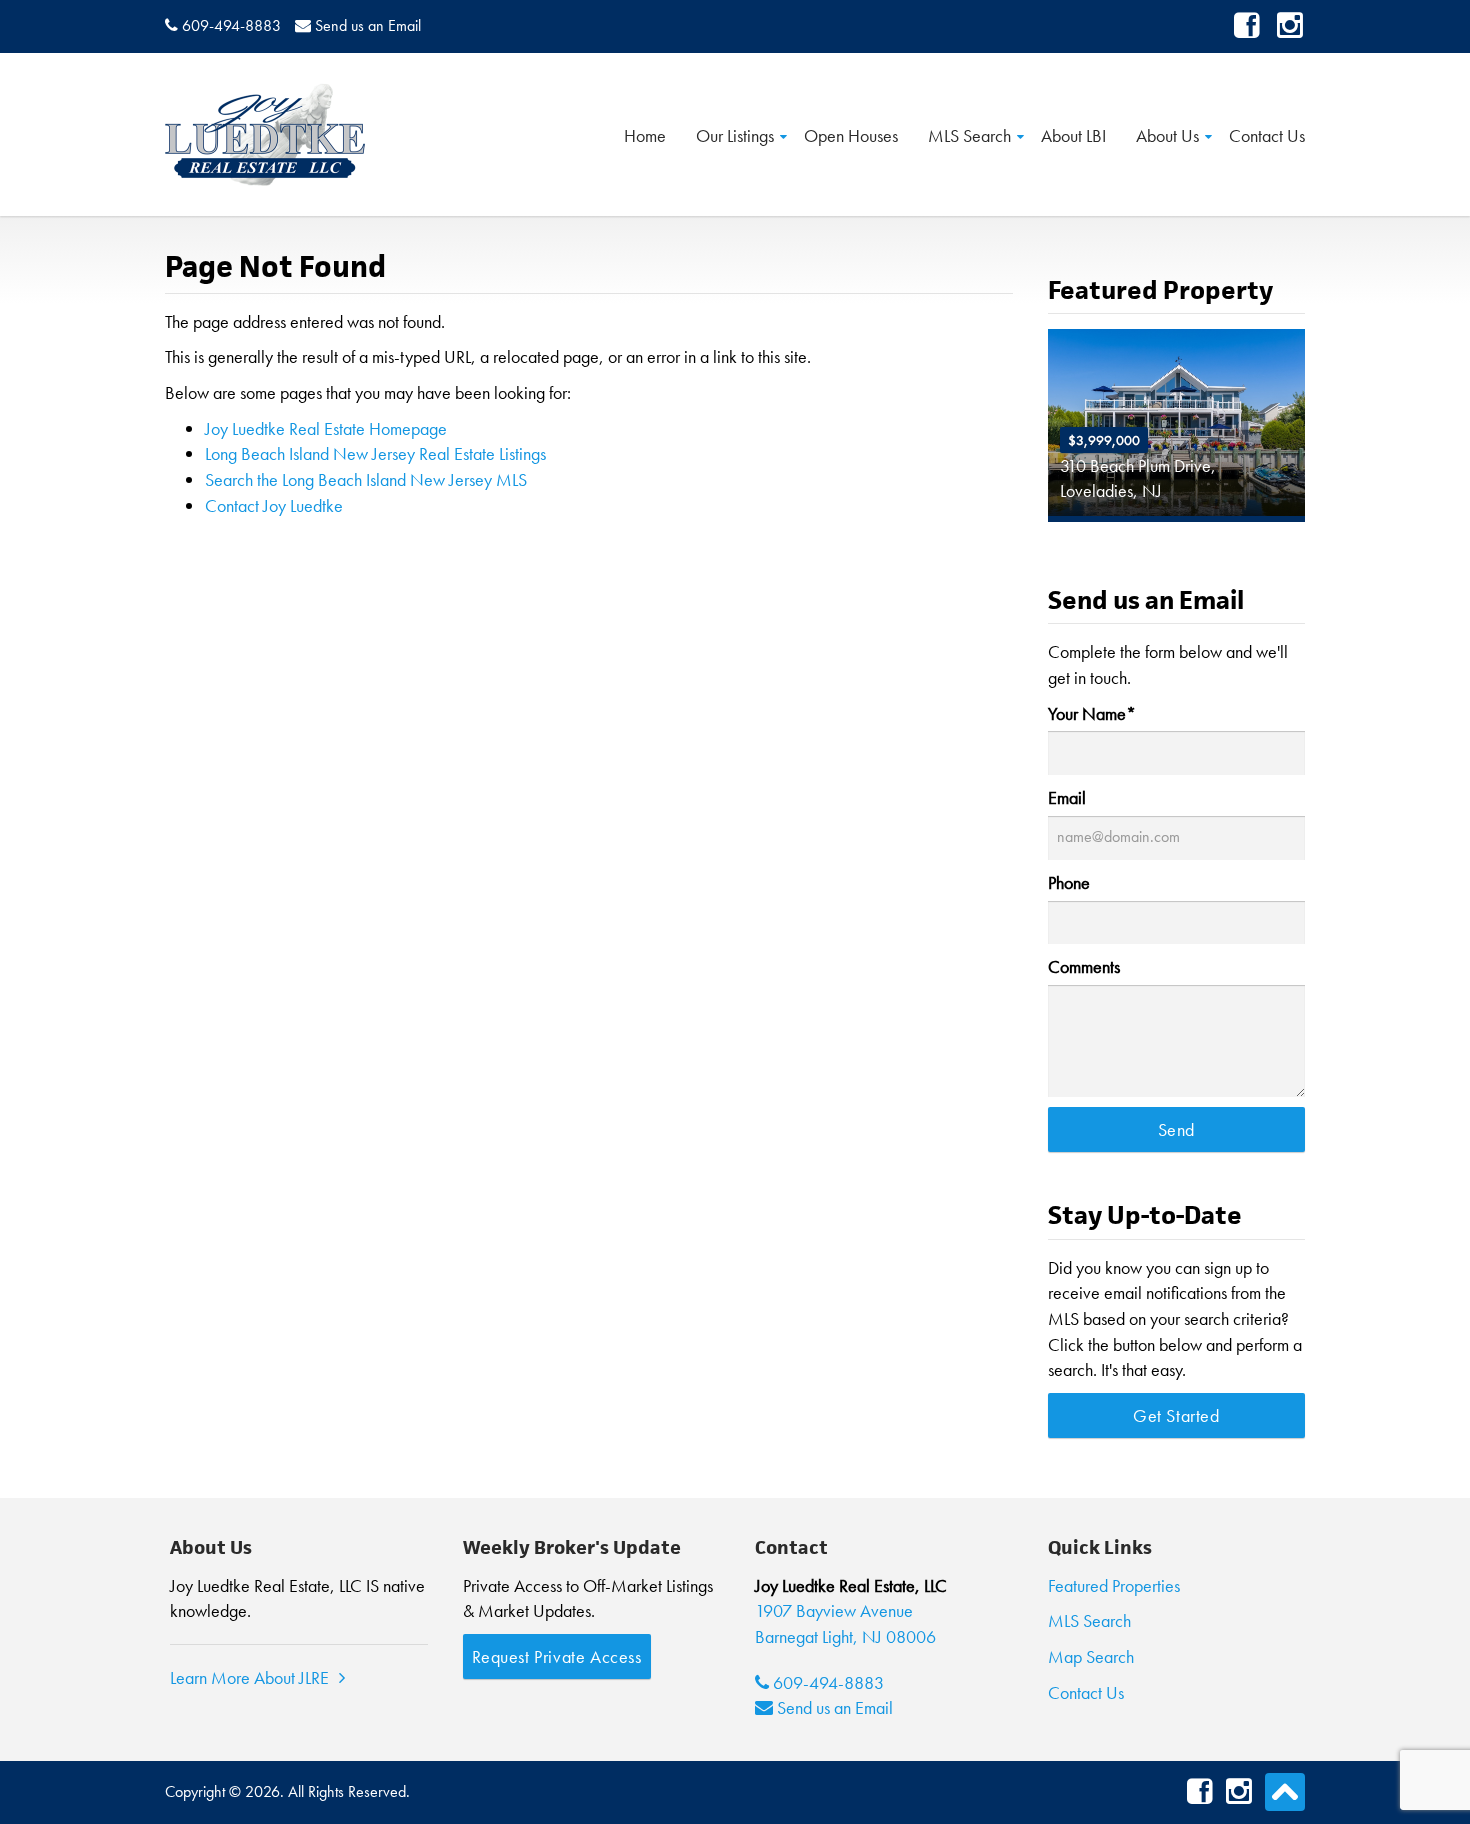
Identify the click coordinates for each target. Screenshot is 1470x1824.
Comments (1084, 966)
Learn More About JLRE (249, 1677)
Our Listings (735, 134)
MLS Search (969, 134)
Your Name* (1092, 713)
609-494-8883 (231, 25)
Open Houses (851, 134)
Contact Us (1267, 134)
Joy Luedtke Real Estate (265, 134)
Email (1067, 797)
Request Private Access (557, 1656)
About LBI (1073, 134)
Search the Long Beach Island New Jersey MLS (366, 479)
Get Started (1176, 1415)
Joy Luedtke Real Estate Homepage (326, 428)
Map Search (1091, 1656)
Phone (1069, 882)
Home (645, 134)
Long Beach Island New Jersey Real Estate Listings (375, 453)
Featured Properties (1114, 1585)
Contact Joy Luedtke (274, 505)
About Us (1167, 134)
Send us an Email (368, 25)
